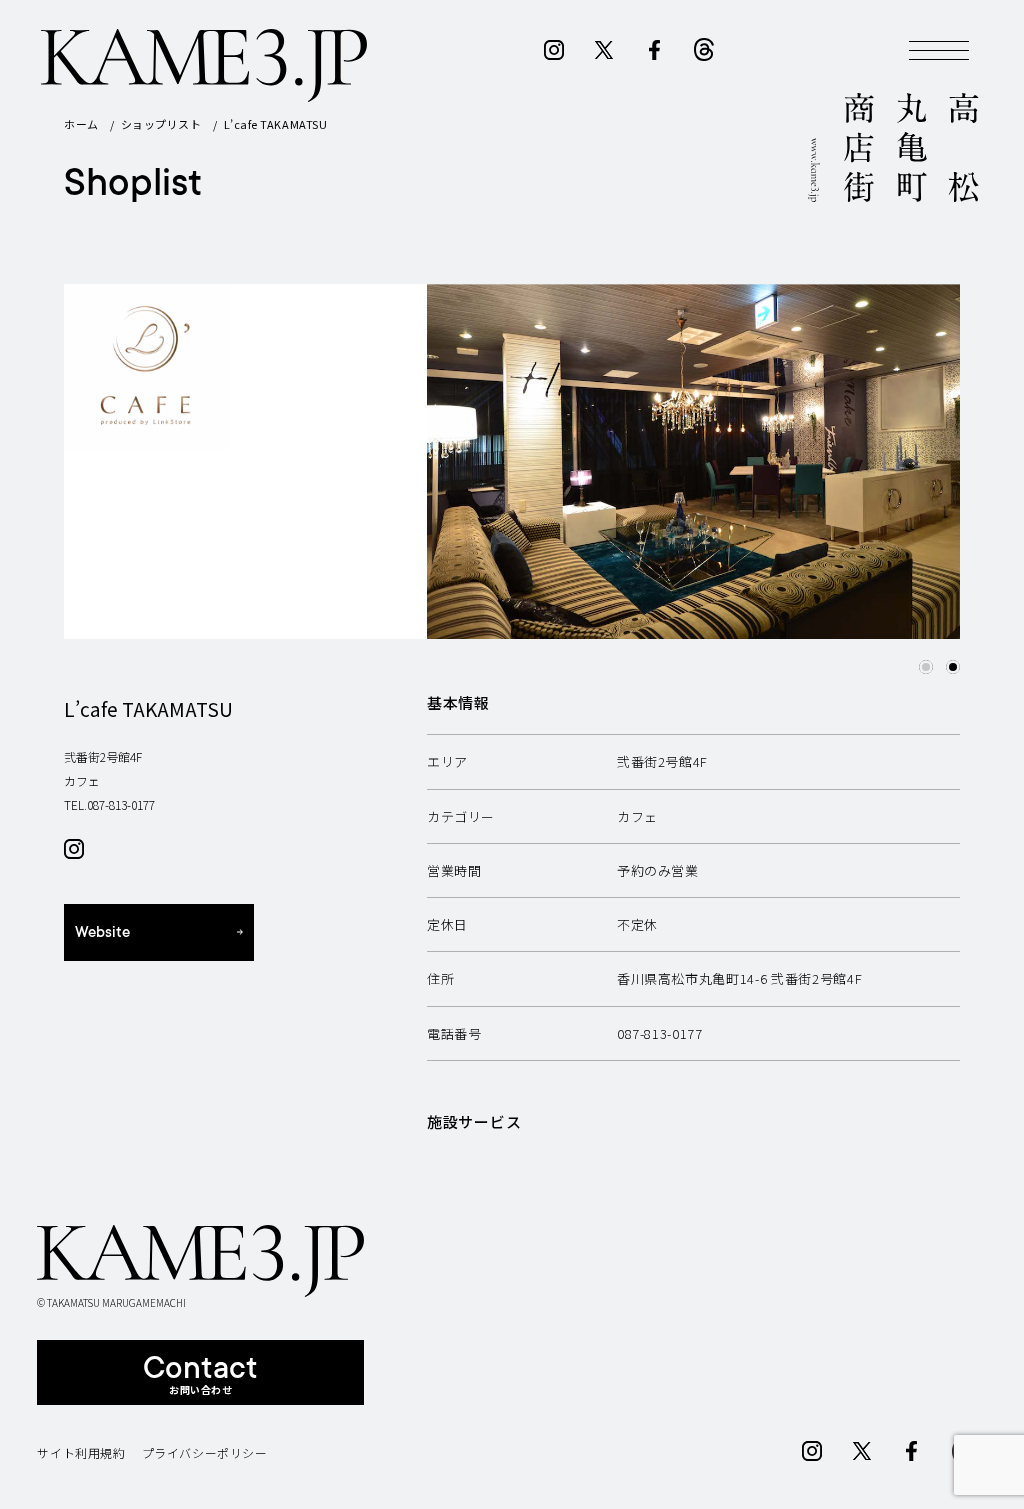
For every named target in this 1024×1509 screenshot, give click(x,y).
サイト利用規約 (81, 1453)
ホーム (81, 124)
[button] (926, 667)
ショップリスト (161, 124)
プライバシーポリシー (205, 1453)
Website (102, 932)
